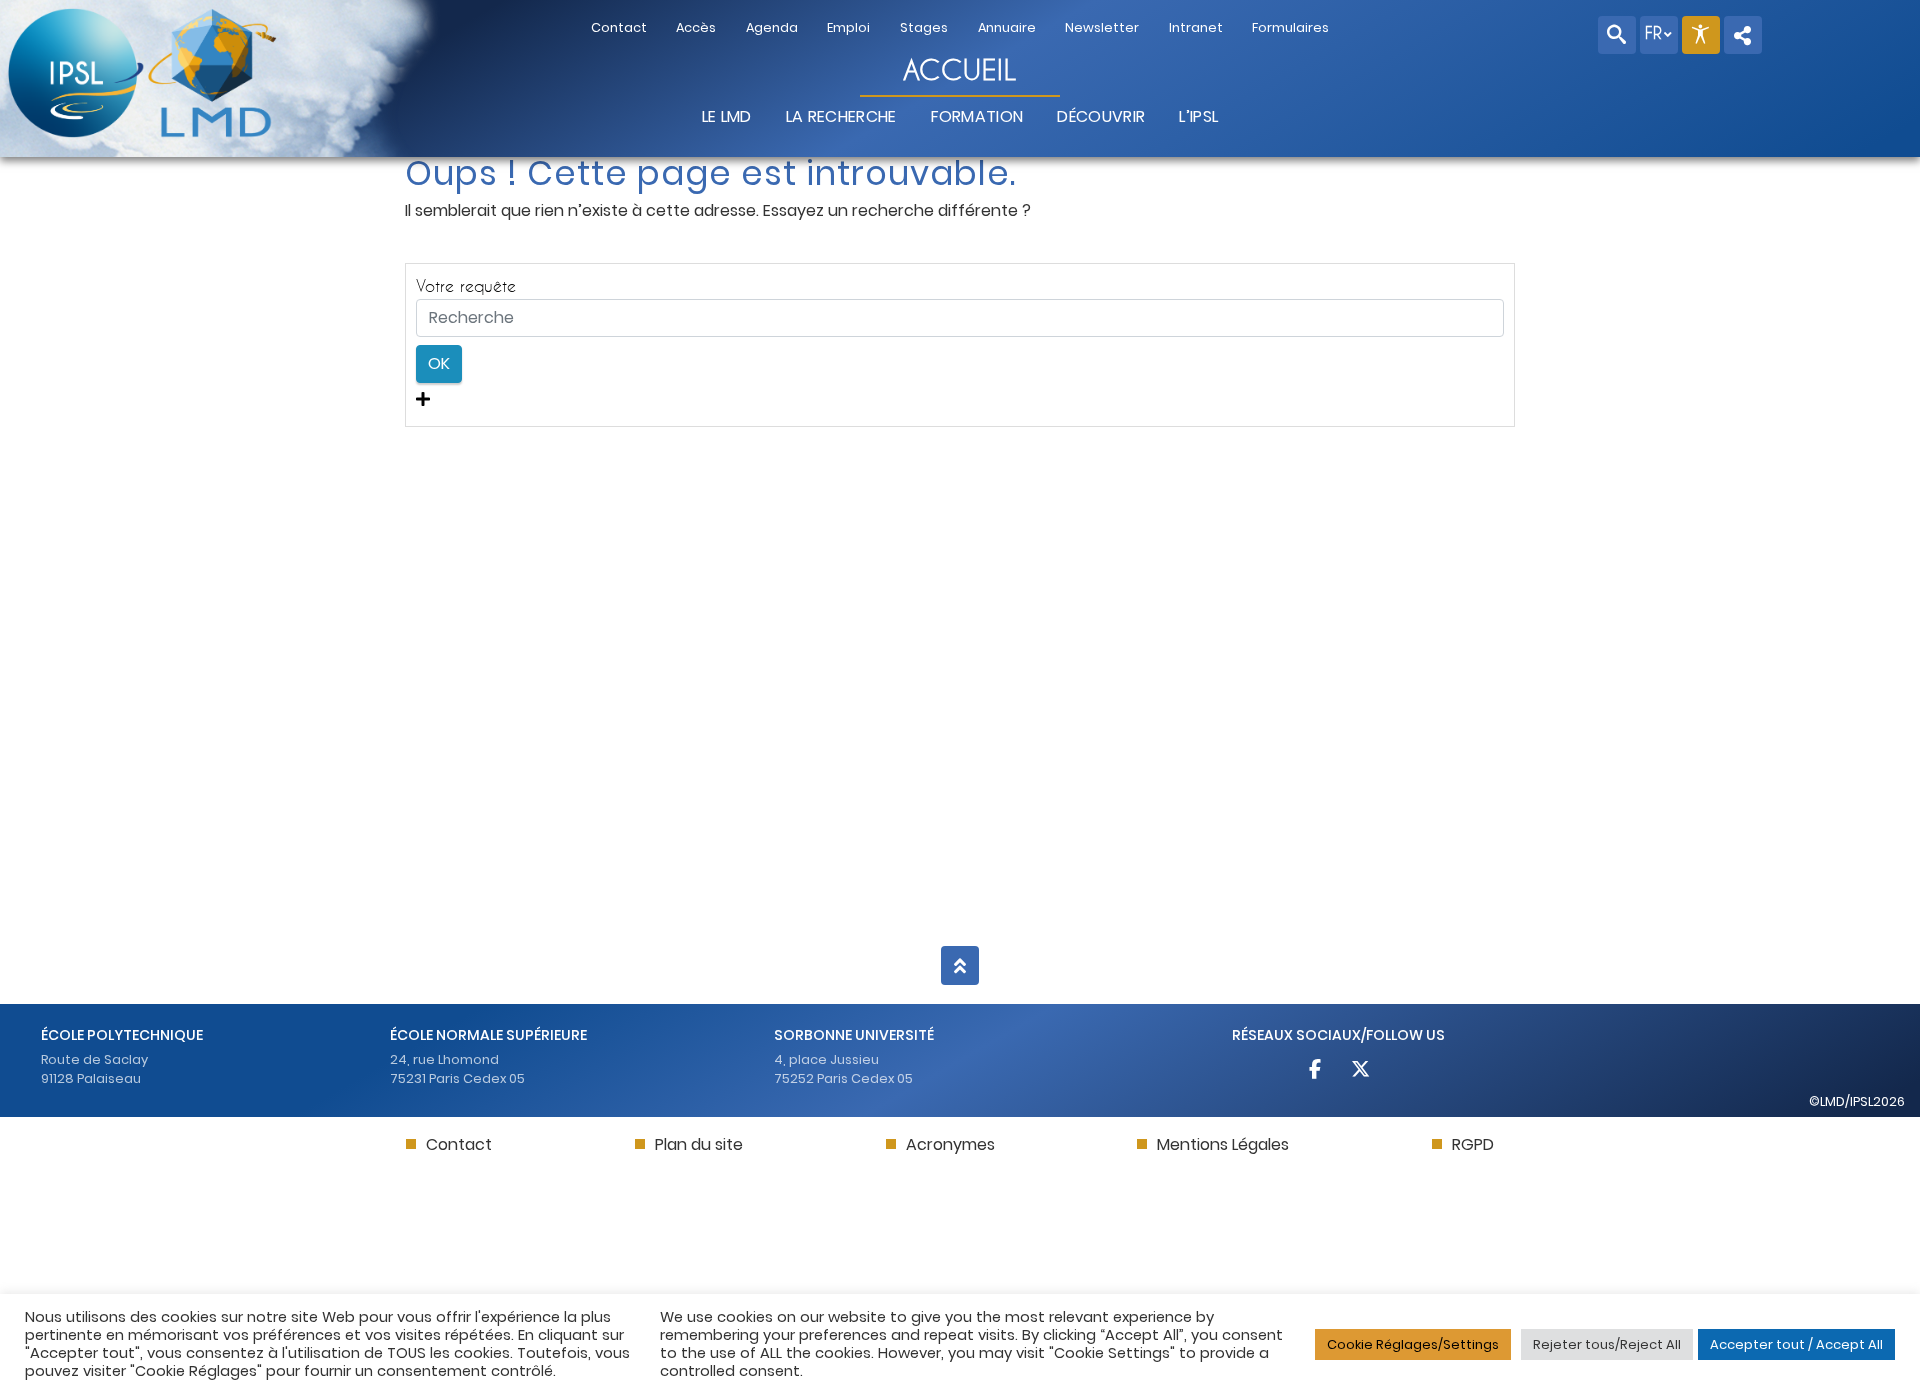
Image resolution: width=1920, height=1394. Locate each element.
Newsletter (1102, 27)
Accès (696, 27)
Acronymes (950, 1144)
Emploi (848, 27)
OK (439, 363)
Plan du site (699, 1144)
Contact (619, 27)
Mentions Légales (1223, 1144)
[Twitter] (1361, 1071)
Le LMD (727, 116)
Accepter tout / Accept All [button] (1796, 1344)
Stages (924, 27)
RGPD (1473, 1144)
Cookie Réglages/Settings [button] (1413, 1344)
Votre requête (466, 285)
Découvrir (1101, 116)
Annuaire (1007, 27)
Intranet (1196, 27)
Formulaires (1290, 27)
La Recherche (841, 116)
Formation (977, 116)
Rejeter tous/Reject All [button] (1607, 1344)
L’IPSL (1198, 116)
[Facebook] (1316, 1071)
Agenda (772, 27)
